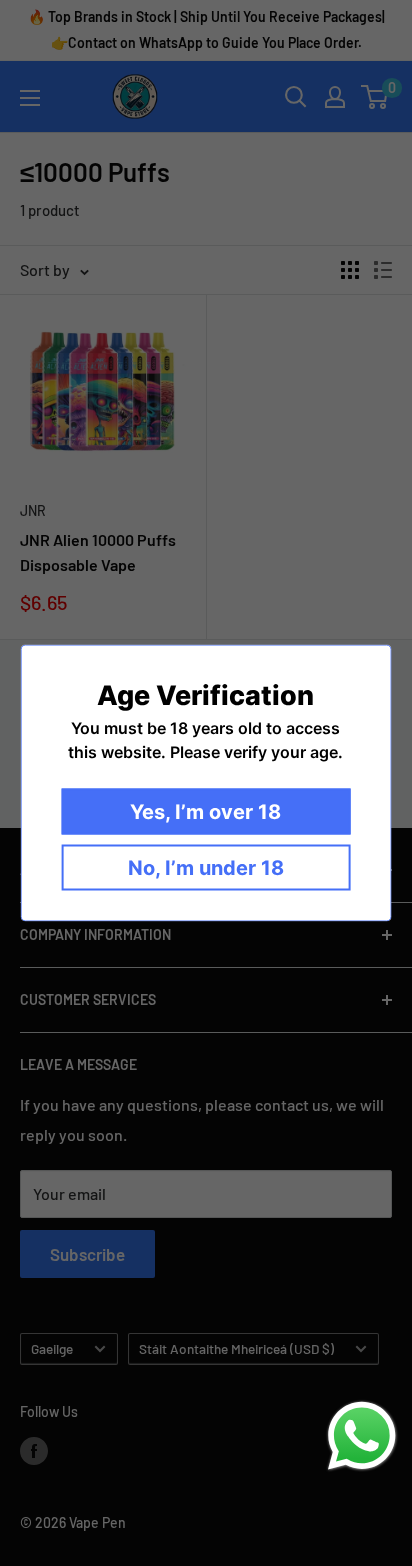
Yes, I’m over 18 (205, 812)
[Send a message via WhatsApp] (362, 1436)
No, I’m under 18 (206, 868)
